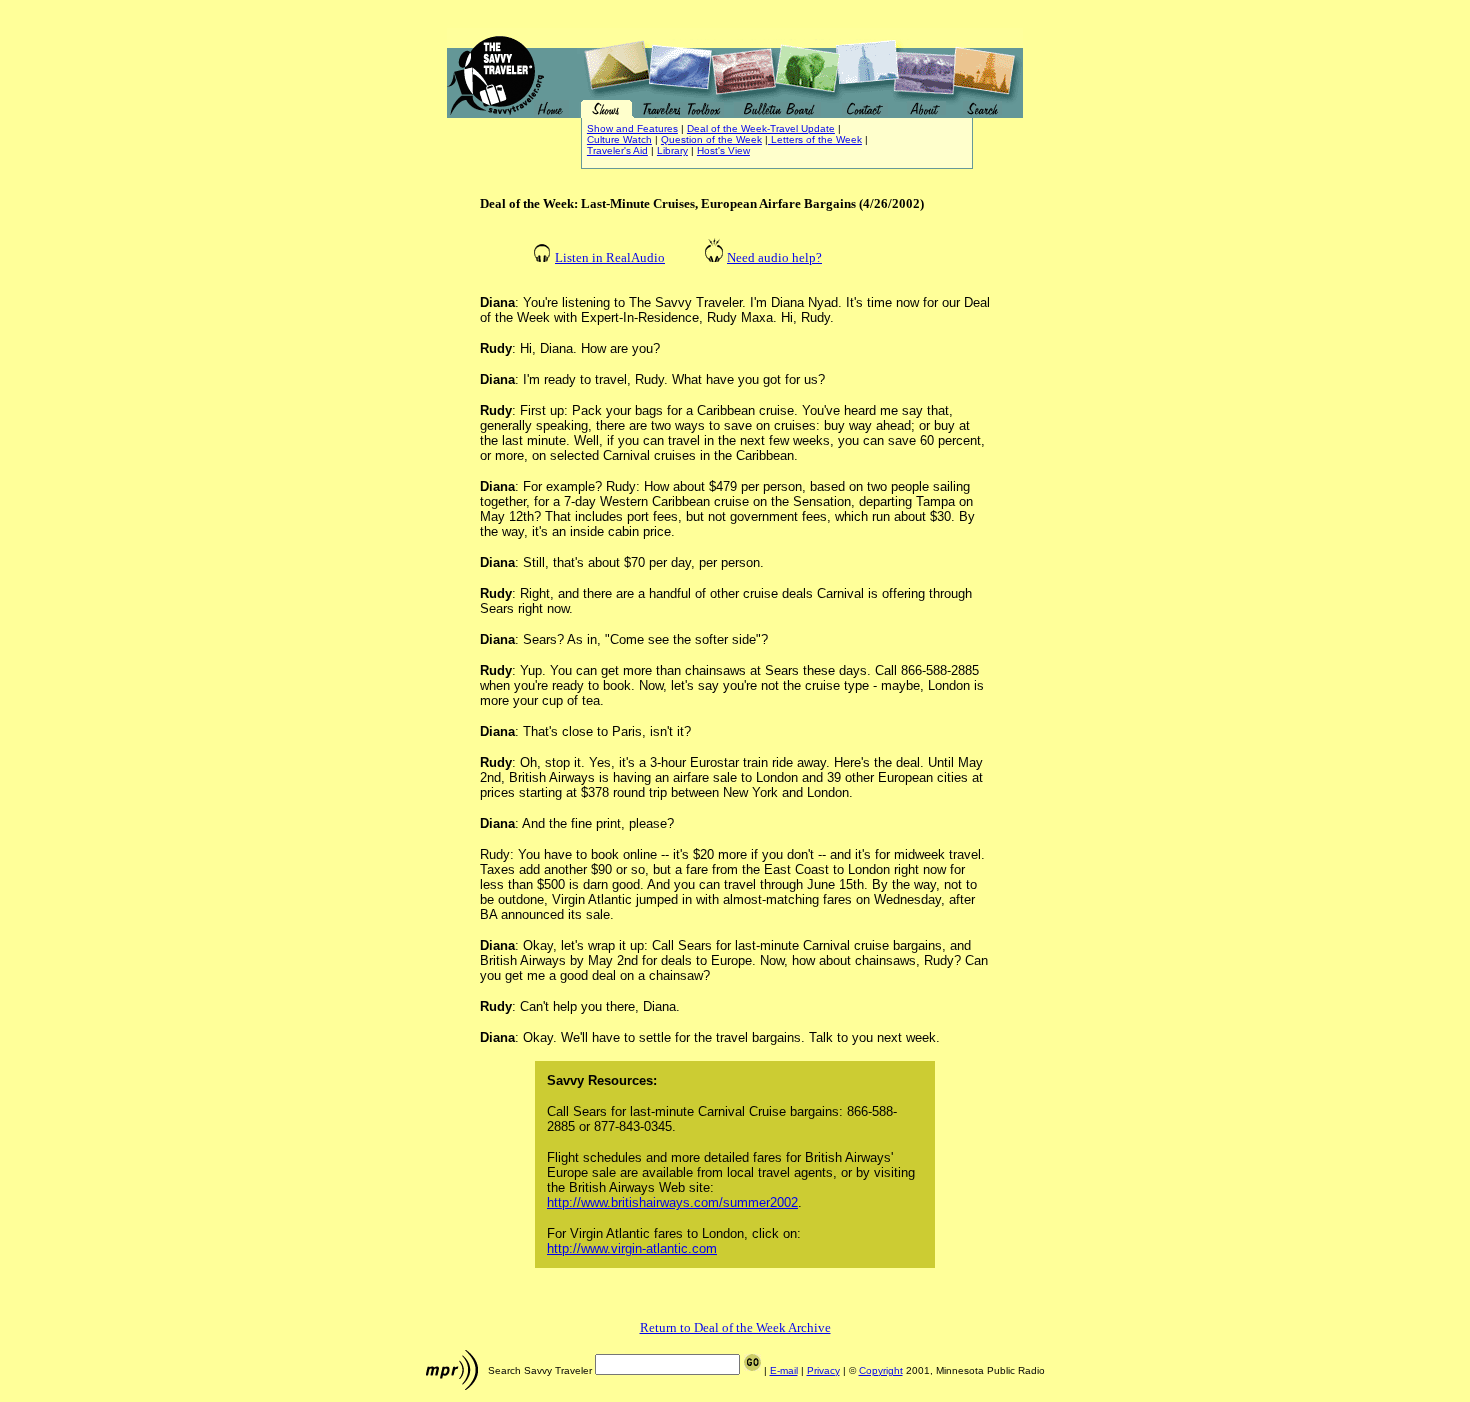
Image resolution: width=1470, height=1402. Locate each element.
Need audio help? (774, 257)
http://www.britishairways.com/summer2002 (672, 1202)
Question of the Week (711, 139)
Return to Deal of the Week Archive (735, 1327)
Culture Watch (619, 139)
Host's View (723, 150)
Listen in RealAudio (610, 257)
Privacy (823, 1370)
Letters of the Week (815, 139)
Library (672, 150)
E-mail (784, 1370)
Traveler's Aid (617, 150)
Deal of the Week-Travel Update (761, 128)
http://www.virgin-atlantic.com (632, 1248)
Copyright (881, 1370)
